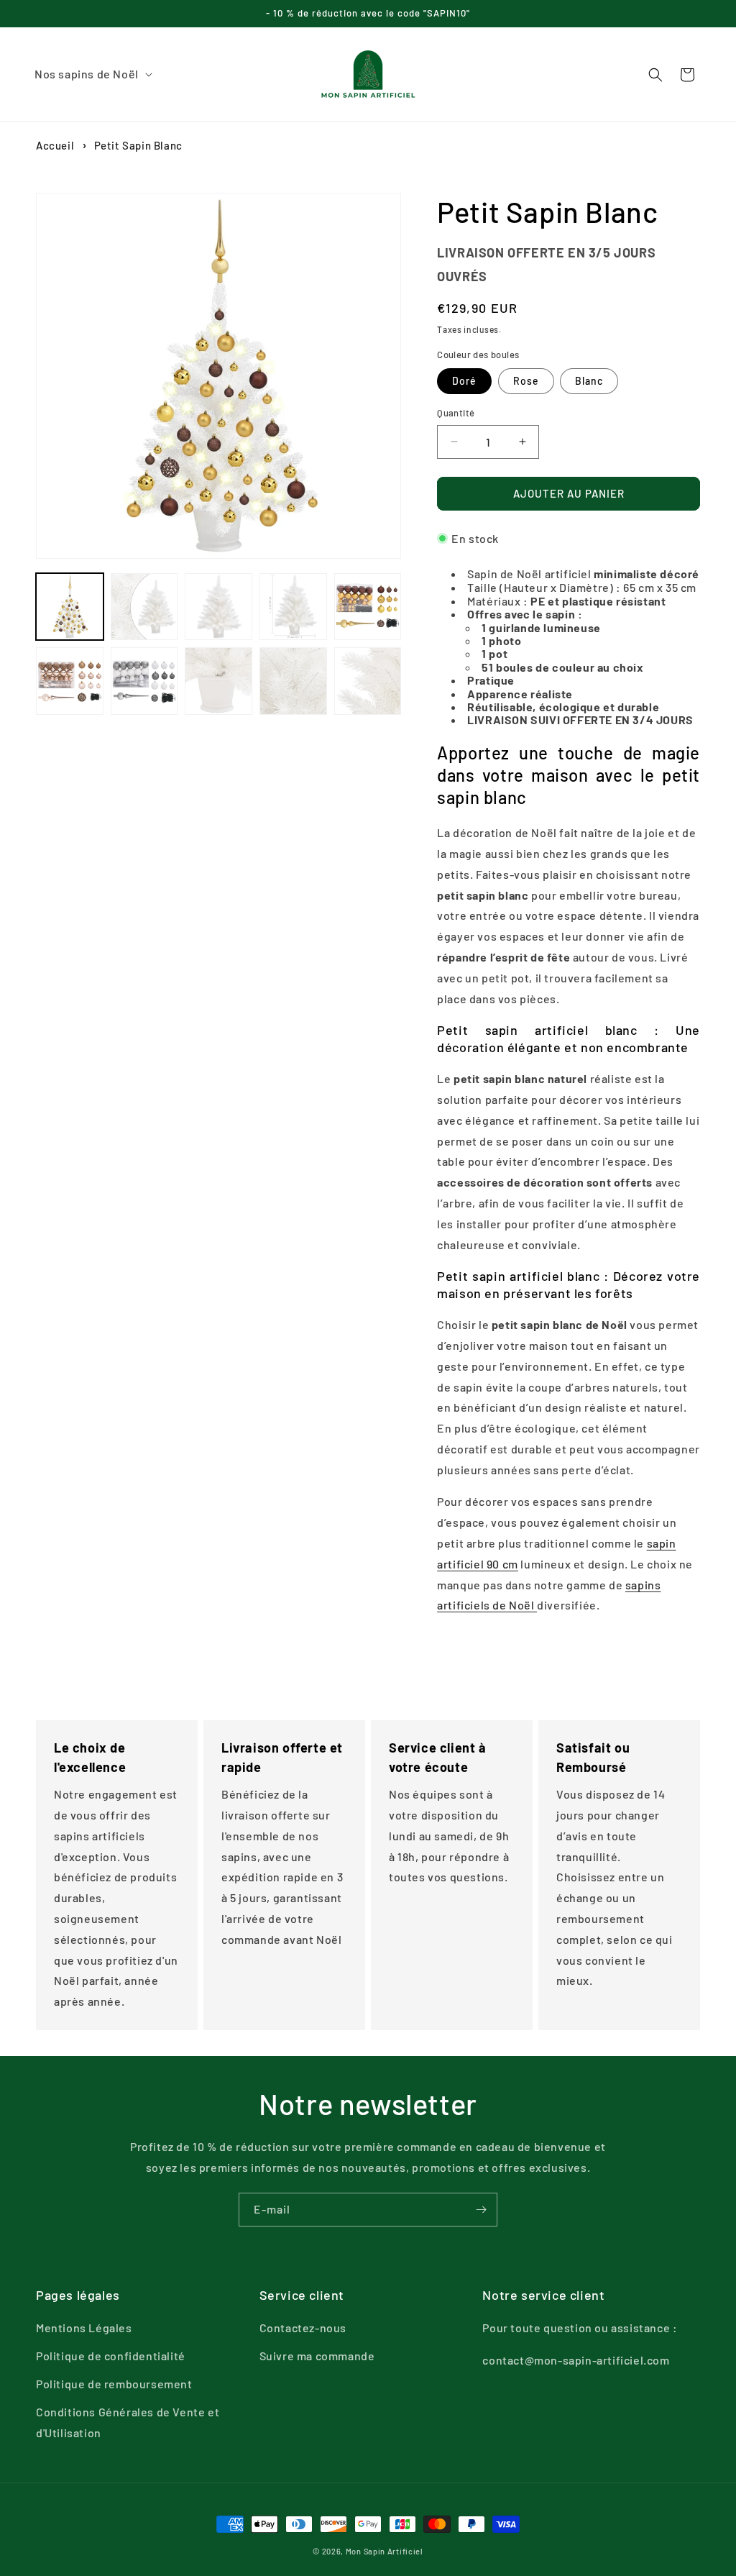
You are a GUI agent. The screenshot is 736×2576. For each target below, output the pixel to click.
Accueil (55, 145)
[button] (93, 74)
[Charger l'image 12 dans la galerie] (368, 681)
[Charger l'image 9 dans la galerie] (144, 681)
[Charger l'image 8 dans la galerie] (70, 681)
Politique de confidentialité (111, 2356)
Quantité (456, 413)
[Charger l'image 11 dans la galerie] (293, 681)
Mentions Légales (84, 2328)
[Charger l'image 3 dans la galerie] (218, 607)
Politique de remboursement (114, 2384)
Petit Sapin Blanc (138, 145)
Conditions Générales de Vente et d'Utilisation (128, 2422)
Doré (464, 381)
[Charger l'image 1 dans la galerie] (70, 607)
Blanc (589, 381)
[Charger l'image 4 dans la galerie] (293, 607)
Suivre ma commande (317, 2356)
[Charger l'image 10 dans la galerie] (218, 681)
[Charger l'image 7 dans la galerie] (368, 607)
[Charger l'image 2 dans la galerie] (144, 607)
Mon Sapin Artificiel (385, 2551)
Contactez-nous (303, 2328)
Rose (526, 381)
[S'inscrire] (481, 2210)
